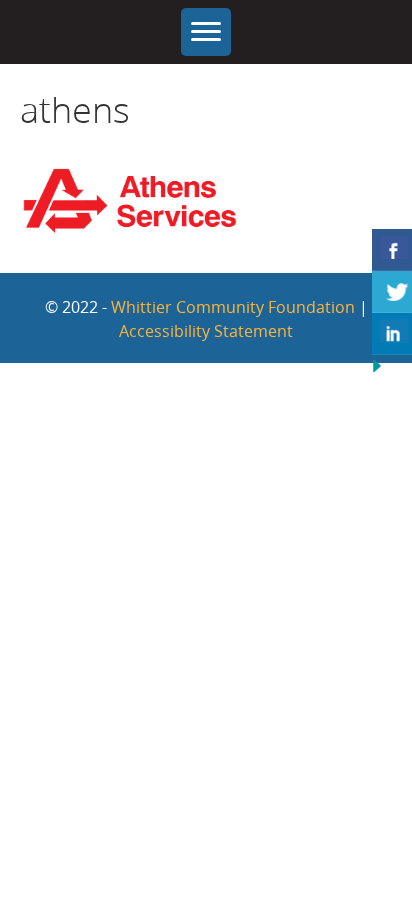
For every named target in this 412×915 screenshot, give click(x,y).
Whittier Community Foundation (233, 307)
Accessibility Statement (206, 331)
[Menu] (206, 32)
